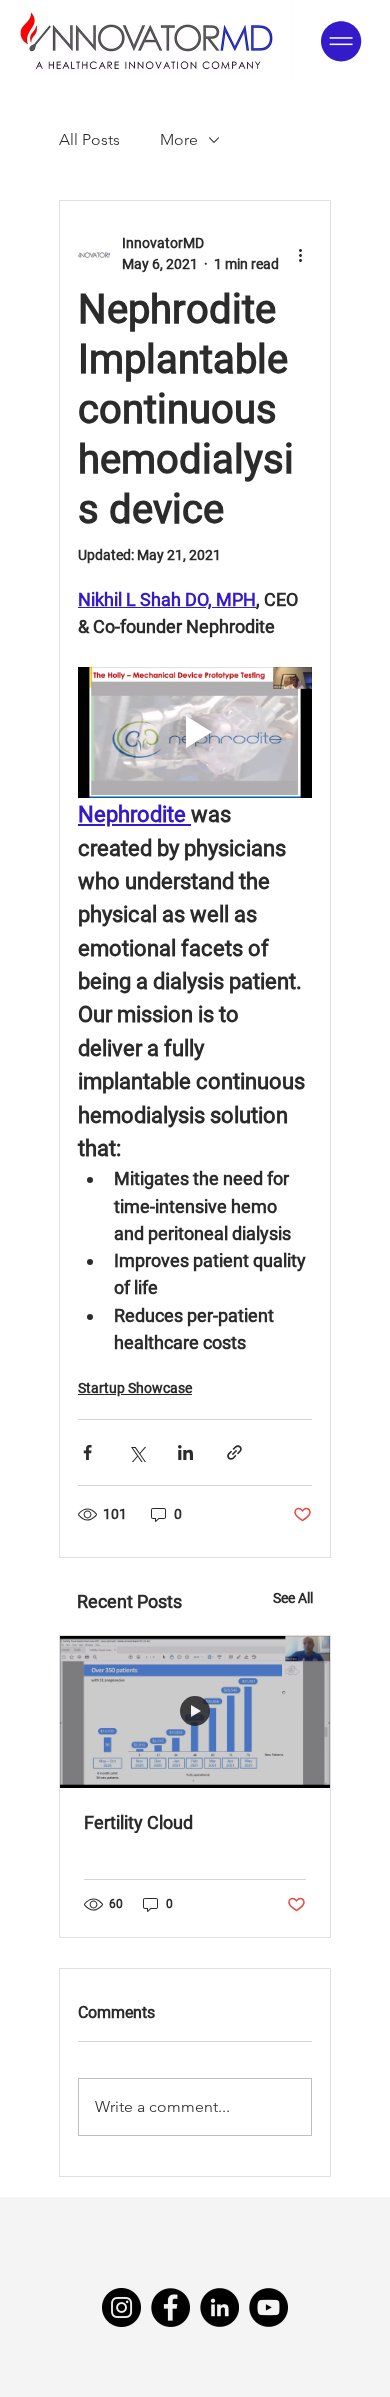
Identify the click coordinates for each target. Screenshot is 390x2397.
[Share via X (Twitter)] (136, 1452)
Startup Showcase (135, 1388)
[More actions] (300, 254)
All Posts (89, 139)
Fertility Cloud (138, 1822)
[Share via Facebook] (87, 1452)
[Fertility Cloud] (195, 1712)
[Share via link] (234, 1452)
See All (293, 1598)
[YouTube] (268, 2307)
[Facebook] (170, 2307)
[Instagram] (121, 2307)
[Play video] (195, 733)
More (179, 139)
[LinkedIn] (219, 2307)
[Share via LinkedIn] (185, 1452)
